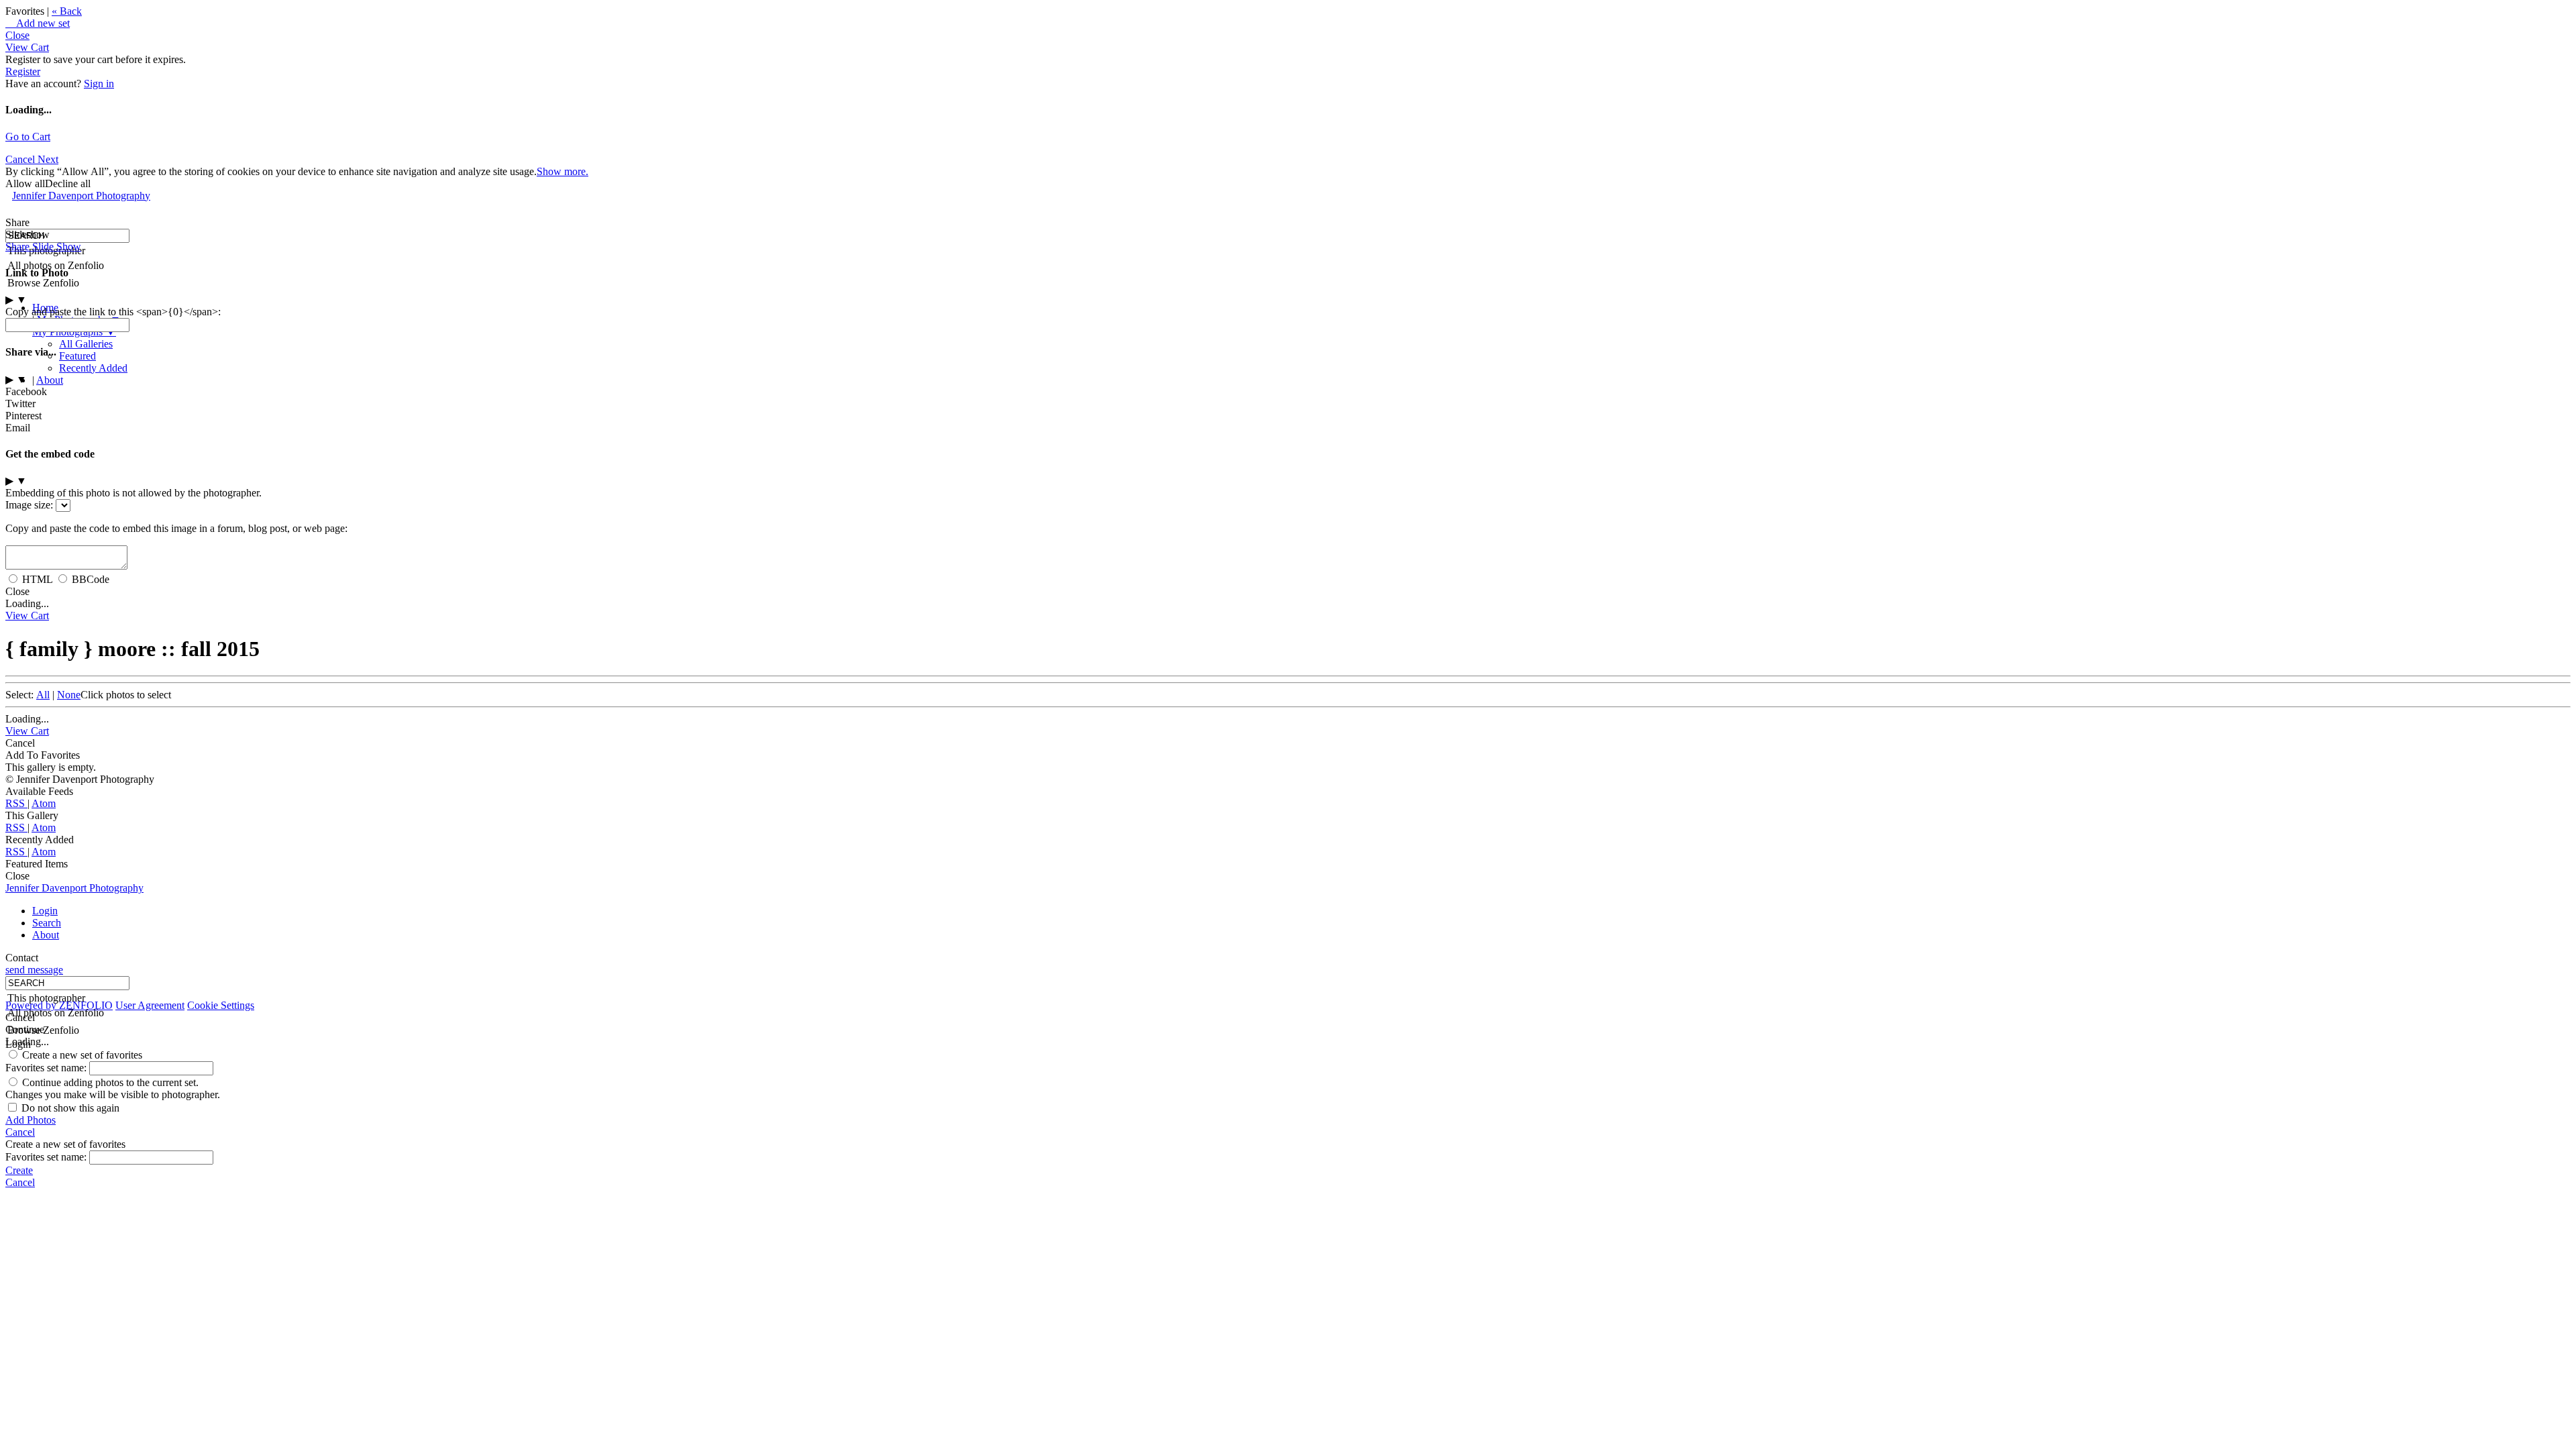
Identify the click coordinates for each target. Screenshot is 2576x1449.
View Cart (27, 47)
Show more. (562, 171)
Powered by (59, 1005)
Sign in (99, 84)
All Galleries (86, 344)
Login (45, 911)
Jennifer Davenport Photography (81, 196)
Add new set (38, 23)
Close (17, 35)
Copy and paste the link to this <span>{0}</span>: (113, 312)
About (50, 380)
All (43, 695)
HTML (37, 579)
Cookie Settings (221, 1005)
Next (48, 159)
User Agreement (150, 1005)
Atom (44, 803)
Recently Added (93, 368)
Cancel (21, 159)
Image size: (29, 505)
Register (23, 71)
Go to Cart (28, 137)
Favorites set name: (47, 1068)
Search (47, 923)
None (69, 695)
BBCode (91, 579)
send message (34, 970)
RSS (16, 803)
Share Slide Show (43, 247)
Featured (77, 356)
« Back (67, 11)
